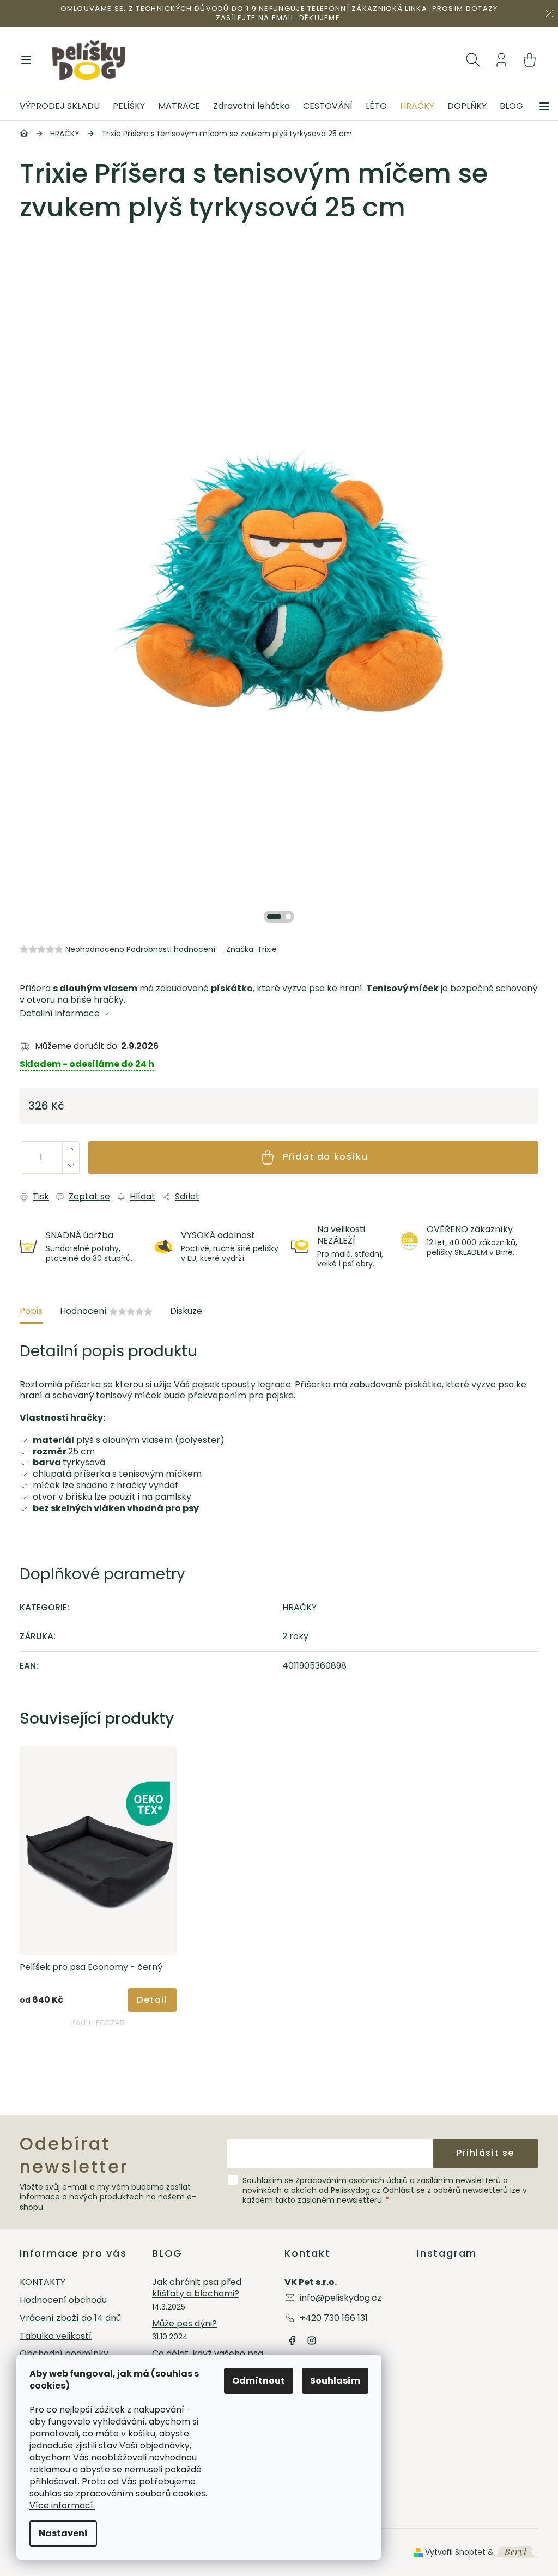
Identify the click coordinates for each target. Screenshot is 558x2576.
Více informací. (62, 2505)
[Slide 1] (274, 917)
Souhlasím (335, 2381)
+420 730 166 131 (334, 2318)
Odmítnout (259, 2381)
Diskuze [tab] (186, 1311)
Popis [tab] (31, 1311)
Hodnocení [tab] (106, 1311)
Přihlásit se (486, 2153)
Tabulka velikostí (56, 2336)
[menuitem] (63, 107)
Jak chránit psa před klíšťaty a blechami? (197, 2288)
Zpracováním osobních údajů (351, 2180)
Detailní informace (60, 1014)
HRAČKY (299, 1607)
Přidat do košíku (326, 1157)
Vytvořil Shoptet (455, 2552)
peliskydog (312, 2341)
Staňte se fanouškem (292, 2341)
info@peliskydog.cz (341, 2298)
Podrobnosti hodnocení (171, 949)
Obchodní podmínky (64, 2354)
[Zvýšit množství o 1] (70, 1150)
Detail (152, 2000)
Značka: (251, 949)
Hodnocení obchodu (63, 2301)
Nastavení (63, 2533)
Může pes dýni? (184, 2324)
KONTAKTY (43, 2283)
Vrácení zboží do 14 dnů (70, 2319)
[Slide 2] (288, 917)
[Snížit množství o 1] (70, 1165)
